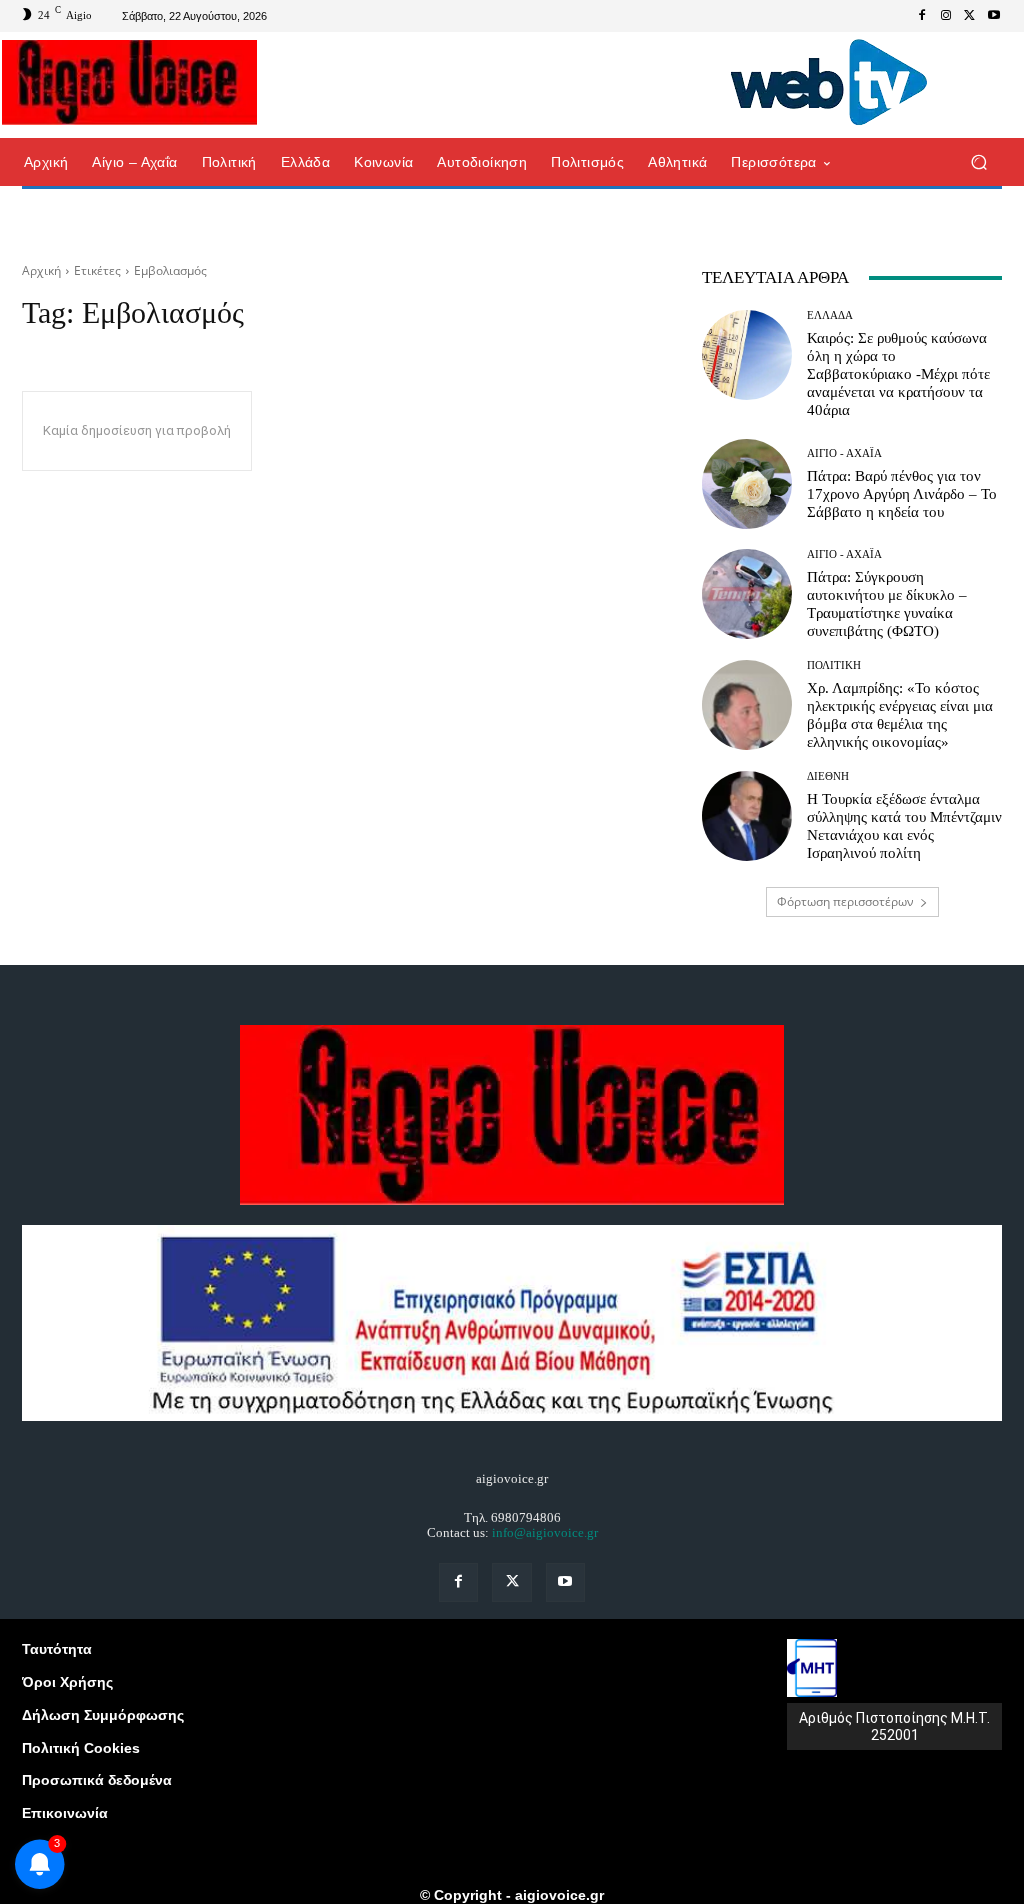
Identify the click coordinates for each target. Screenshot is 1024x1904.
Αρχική (41, 270)
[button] (978, 162)
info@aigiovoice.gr (545, 1532)
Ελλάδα (830, 315)
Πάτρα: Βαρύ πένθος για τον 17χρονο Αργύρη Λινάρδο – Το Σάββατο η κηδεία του (902, 494)
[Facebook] (922, 16)
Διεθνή (828, 776)
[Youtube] (994, 16)
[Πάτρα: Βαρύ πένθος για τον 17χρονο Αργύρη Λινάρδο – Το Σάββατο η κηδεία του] (747, 484)
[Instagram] (946, 16)
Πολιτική (834, 665)
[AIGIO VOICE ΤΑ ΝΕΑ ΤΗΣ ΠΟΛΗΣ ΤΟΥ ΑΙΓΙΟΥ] (129, 82)
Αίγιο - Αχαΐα (844, 453)
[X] (970, 16)
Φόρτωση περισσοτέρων (845, 901)
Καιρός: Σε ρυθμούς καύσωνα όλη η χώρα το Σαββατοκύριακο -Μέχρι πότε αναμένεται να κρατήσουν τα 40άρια (898, 374)
